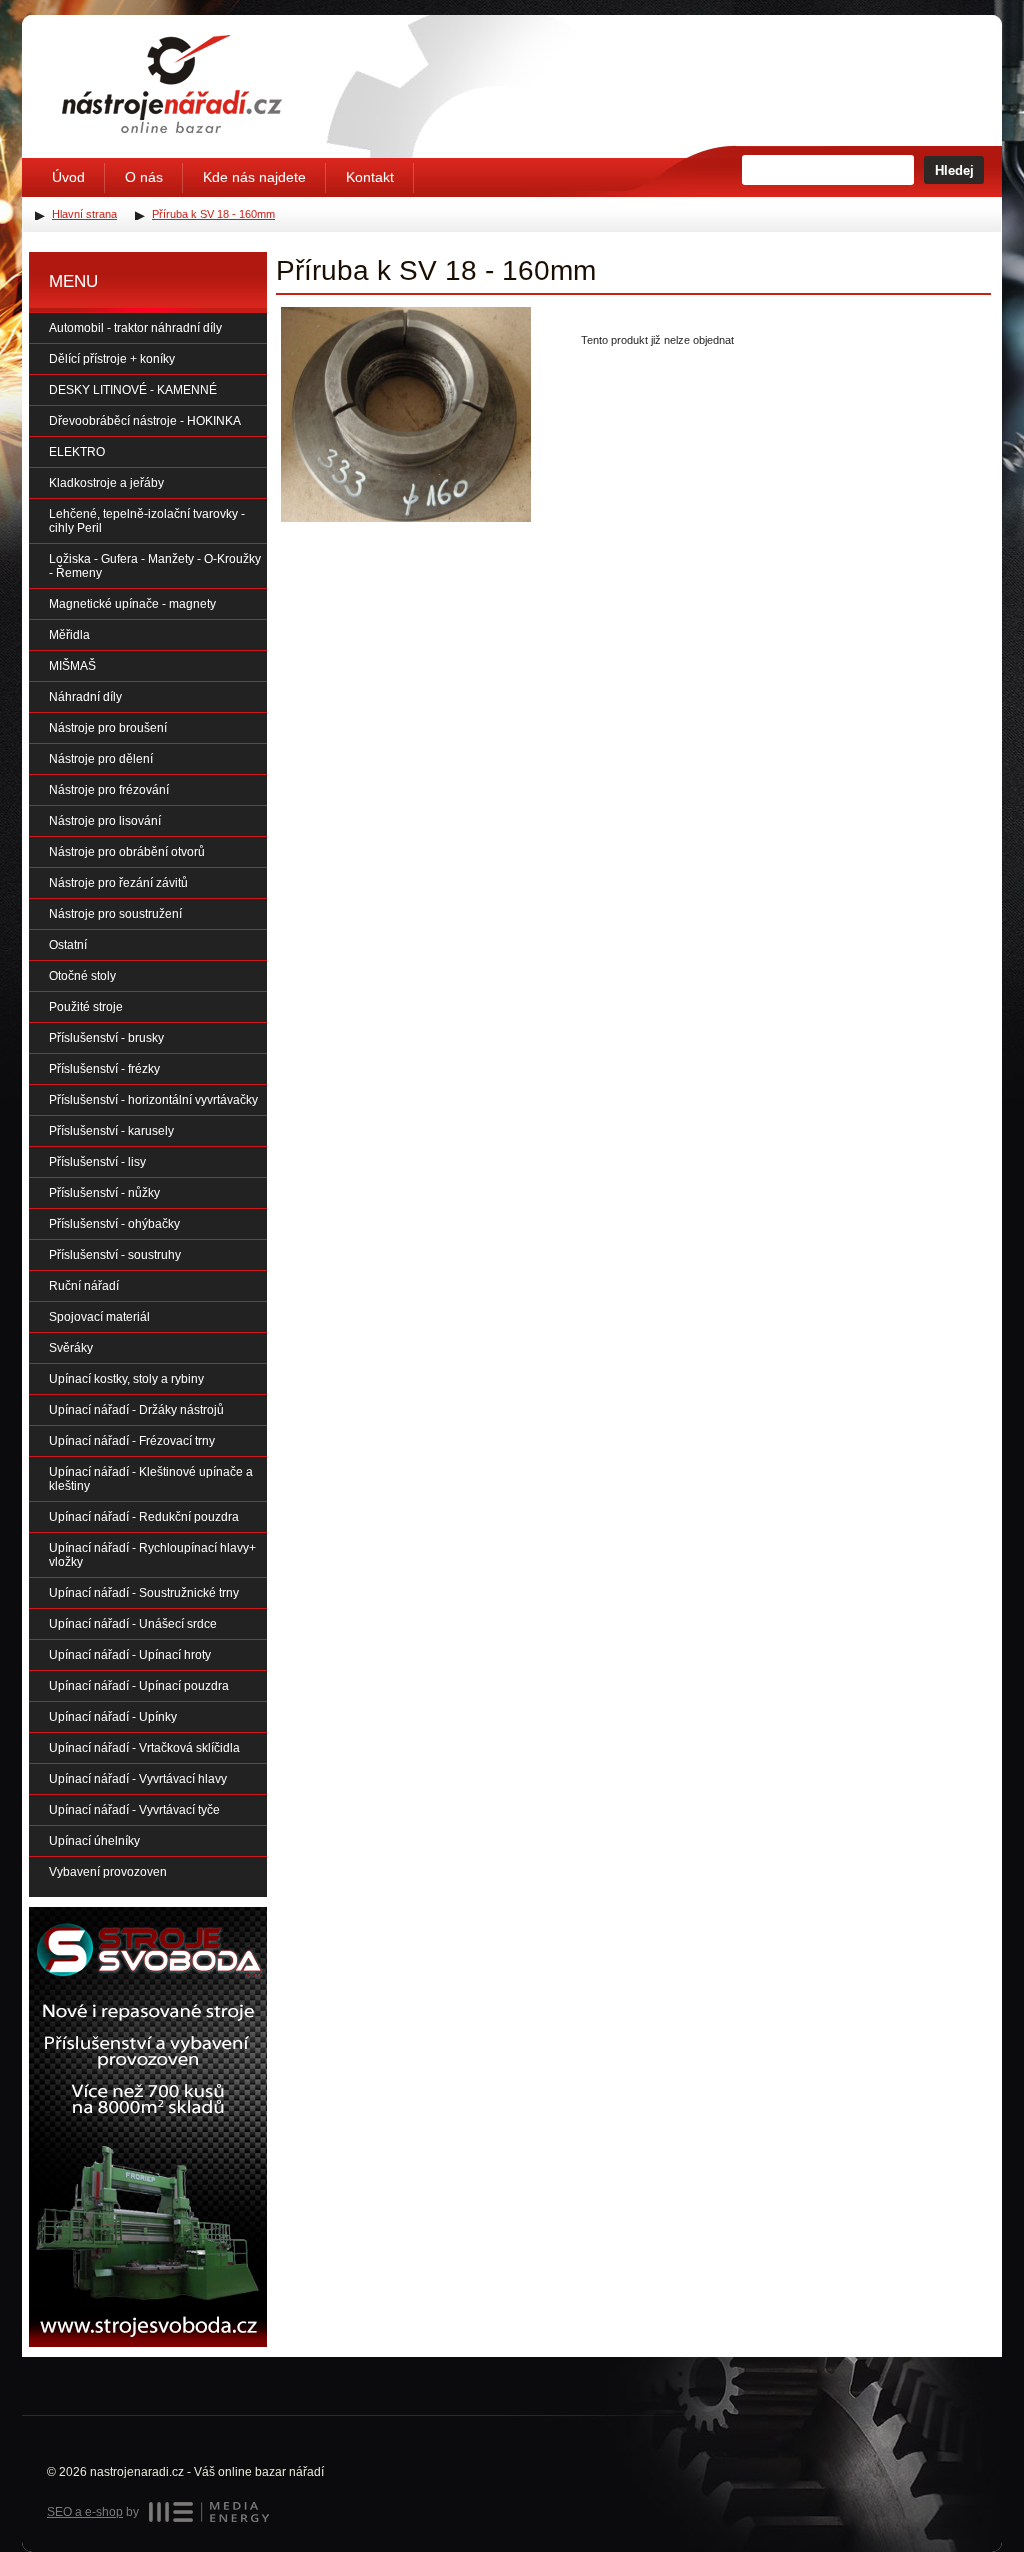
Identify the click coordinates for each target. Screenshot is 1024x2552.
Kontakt (370, 177)
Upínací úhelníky (94, 1841)
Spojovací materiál (99, 1317)
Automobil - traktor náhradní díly (135, 328)
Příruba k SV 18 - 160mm (213, 214)
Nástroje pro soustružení (115, 914)
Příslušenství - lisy (97, 1162)
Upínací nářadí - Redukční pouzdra (144, 1517)
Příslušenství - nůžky (104, 1193)
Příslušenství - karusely (111, 1131)
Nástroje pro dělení (101, 759)
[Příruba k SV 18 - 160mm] (406, 414)
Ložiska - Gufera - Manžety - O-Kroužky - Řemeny (155, 566)
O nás (144, 177)
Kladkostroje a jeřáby (106, 483)
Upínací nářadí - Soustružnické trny (144, 1593)
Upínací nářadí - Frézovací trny (132, 1441)
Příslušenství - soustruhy (115, 1255)
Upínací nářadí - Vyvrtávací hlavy (138, 1779)
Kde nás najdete (254, 177)
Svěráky (71, 1348)
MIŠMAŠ (72, 666)
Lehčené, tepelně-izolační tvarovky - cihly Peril (147, 521)
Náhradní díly (85, 697)
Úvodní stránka (172, 84)
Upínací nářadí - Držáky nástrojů (136, 1410)
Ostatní (68, 945)
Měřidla (69, 635)
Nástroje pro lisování (105, 821)
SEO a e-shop (85, 2512)
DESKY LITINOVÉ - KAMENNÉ (133, 390)
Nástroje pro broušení (108, 728)
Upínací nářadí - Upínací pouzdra (139, 1686)
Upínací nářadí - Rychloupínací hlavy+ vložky (152, 1555)
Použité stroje (86, 1007)
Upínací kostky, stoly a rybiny (126, 1379)
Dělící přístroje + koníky (112, 359)
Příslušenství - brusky (106, 1038)
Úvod (68, 177)
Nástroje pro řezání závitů (118, 883)
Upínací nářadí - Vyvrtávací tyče (134, 1810)
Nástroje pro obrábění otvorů (127, 852)
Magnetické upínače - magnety (132, 604)
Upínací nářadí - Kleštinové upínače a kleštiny (151, 1479)
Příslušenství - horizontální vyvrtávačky (153, 1100)
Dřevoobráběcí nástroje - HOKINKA (145, 421)
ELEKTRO (77, 452)
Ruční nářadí (84, 1286)
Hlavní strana (84, 214)
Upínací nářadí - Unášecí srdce (133, 1624)
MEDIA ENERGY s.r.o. (209, 2512)
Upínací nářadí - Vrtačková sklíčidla (144, 1748)
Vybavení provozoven (108, 1872)
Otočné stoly (82, 976)
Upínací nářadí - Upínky (113, 1717)
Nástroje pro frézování (109, 790)
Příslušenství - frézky (104, 1069)
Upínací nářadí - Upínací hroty (130, 1655)
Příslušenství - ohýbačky (114, 1224)
